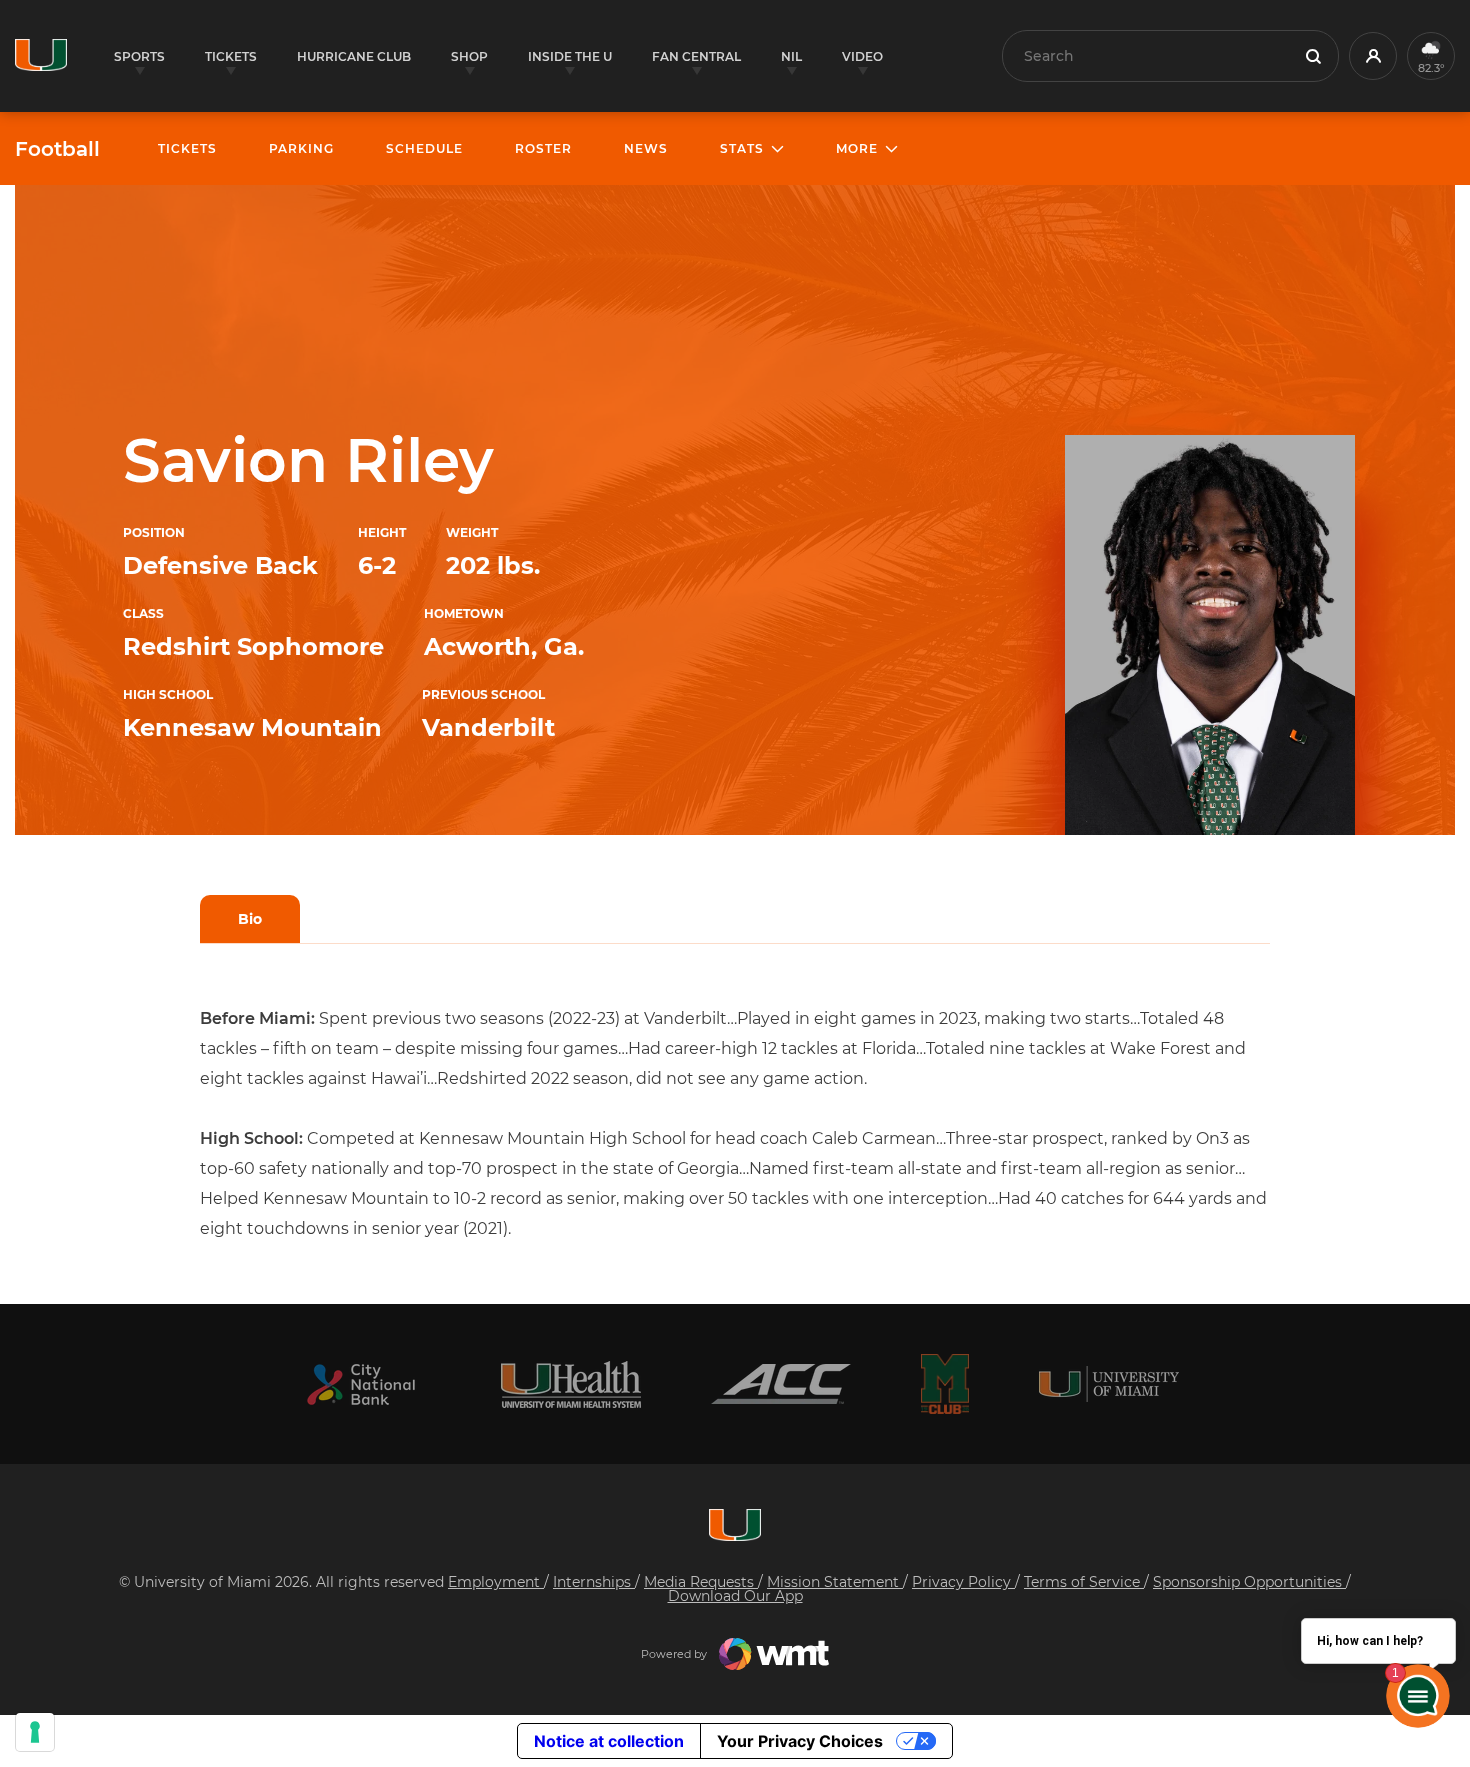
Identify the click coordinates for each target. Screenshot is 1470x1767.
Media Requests (701, 1582)
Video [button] (862, 56)
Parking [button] (301, 148)
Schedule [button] (424, 148)
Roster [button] (543, 148)
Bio (250, 919)
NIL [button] (791, 56)
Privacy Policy (963, 1582)
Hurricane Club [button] (354, 56)
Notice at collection (609, 1741)
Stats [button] (742, 148)
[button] (1373, 56)
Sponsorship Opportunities (1249, 1582)
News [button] (646, 148)
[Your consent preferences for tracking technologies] (35, 1732)
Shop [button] (469, 56)
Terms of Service (1084, 1582)
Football (57, 149)
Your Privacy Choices (800, 1741)
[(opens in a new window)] (361, 1384)
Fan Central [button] (696, 56)
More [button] (857, 148)
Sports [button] (139, 56)
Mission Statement (835, 1582)
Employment (496, 1582)
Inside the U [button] (570, 56)
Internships (594, 1582)
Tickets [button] (231, 56)
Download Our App (735, 1596)
